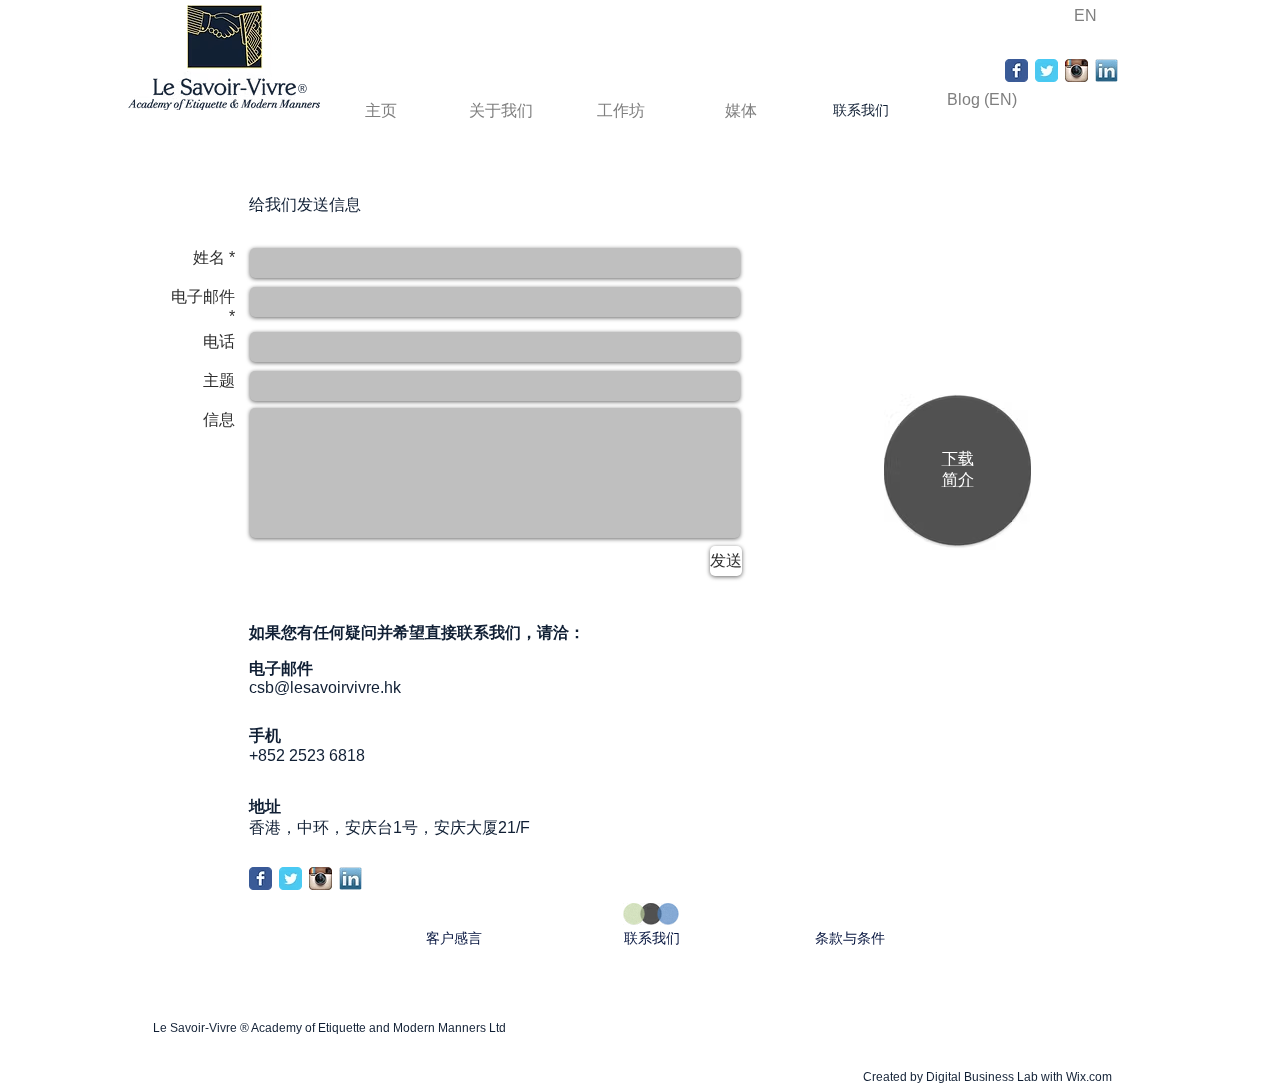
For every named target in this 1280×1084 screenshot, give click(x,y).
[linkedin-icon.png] (1106, 70)
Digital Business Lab (982, 1077)
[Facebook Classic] (1016, 70)
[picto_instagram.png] (1076, 70)
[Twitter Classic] (1046, 70)
